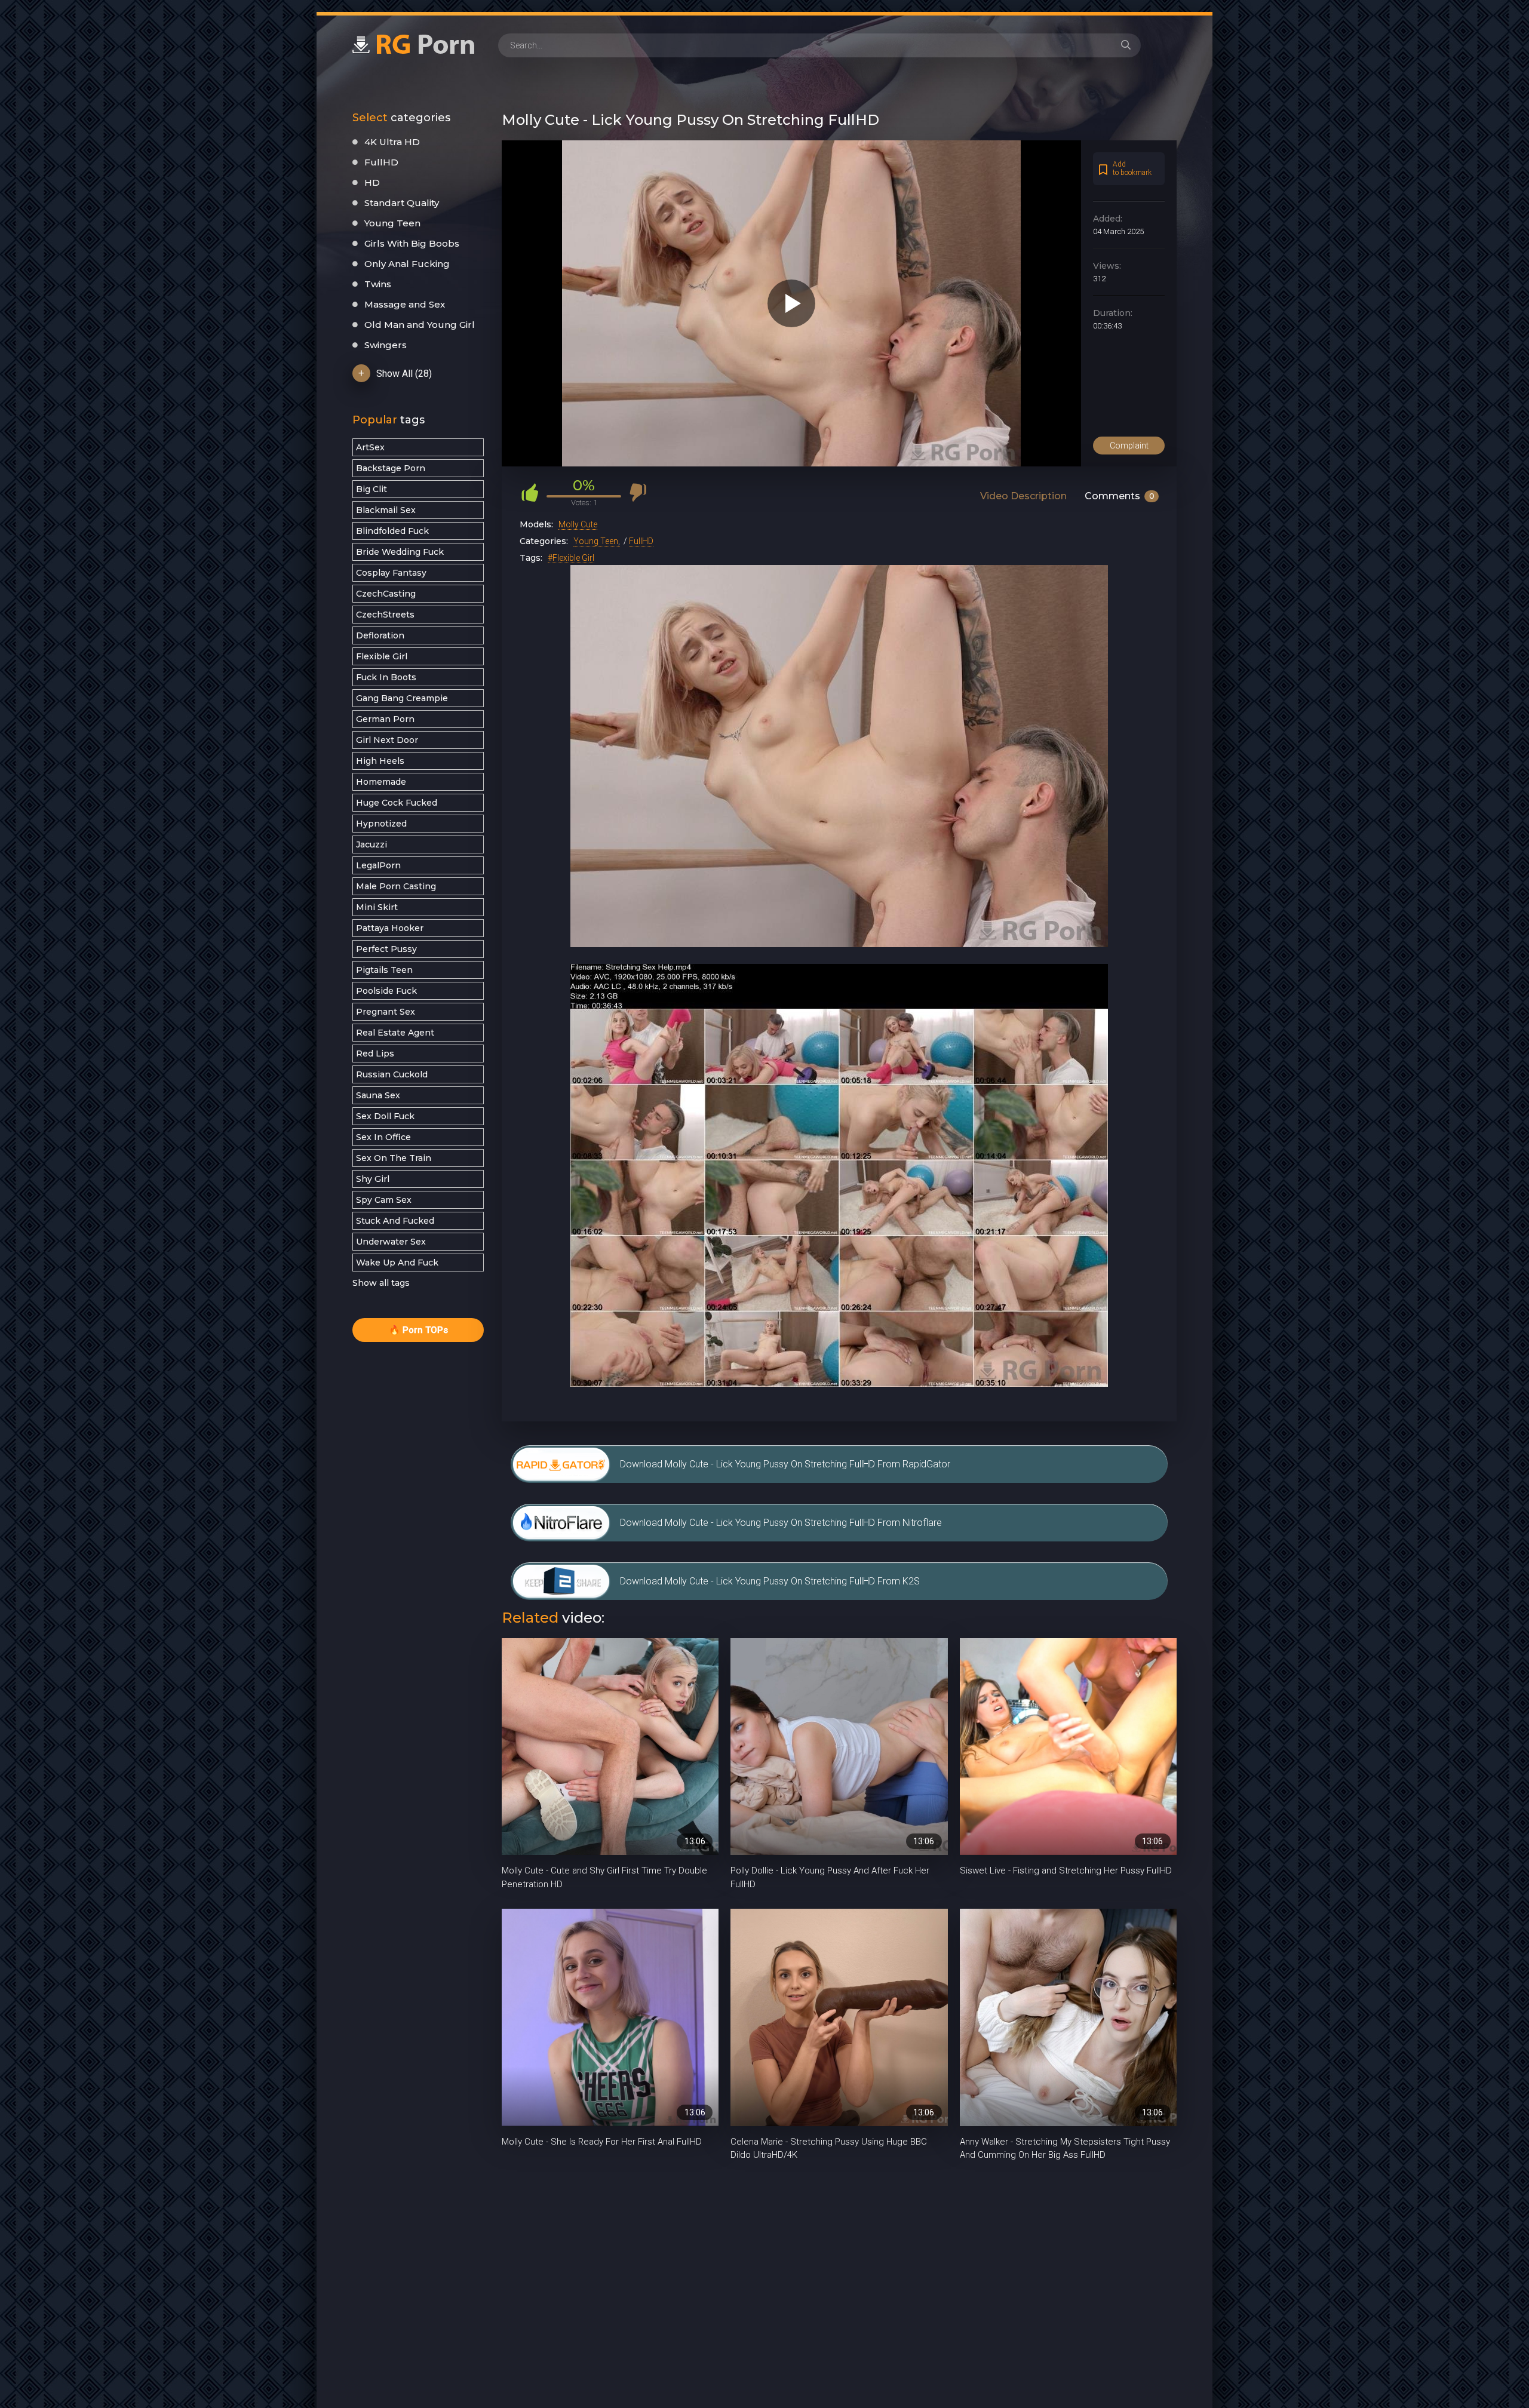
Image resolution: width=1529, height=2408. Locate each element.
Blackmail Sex (386, 510)
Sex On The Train (394, 1158)
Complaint (1129, 446)
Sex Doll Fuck (385, 1116)
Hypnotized (381, 824)
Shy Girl (373, 1179)
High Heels (380, 761)
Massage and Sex (405, 304)
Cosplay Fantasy (391, 573)
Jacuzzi (371, 844)
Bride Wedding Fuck (400, 552)
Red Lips (375, 1053)
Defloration (380, 635)
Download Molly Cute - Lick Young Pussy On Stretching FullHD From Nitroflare (781, 1523)
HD (372, 182)
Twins (378, 284)
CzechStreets (385, 615)
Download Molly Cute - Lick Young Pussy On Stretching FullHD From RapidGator (785, 1464)
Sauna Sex (378, 1095)
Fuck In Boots (386, 677)
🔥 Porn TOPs (418, 1330)
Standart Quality (402, 203)
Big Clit (371, 489)
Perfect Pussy (386, 949)
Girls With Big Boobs (412, 243)
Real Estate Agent (395, 1033)
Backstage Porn (391, 468)
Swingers (386, 345)
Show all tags (381, 1283)
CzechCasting (386, 594)
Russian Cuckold (392, 1074)
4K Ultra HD (392, 142)
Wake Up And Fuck (397, 1263)
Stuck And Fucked (395, 1221)
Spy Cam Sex (384, 1200)
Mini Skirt (377, 907)
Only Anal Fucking (407, 264)
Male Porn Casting (396, 886)
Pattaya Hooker (390, 928)
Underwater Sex (391, 1242)
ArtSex (370, 447)
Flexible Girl (382, 656)
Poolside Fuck (386, 991)
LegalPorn (378, 865)
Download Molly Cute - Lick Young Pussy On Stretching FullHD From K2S (770, 1581)
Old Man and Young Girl (420, 325)
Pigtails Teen (384, 970)
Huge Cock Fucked (397, 803)
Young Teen (392, 223)
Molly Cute (578, 524)
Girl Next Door (387, 740)
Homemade (381, 782)
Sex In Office (383, 1137)
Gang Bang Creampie (402, 698)
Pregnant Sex (386, 1012)
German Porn (385, 719)
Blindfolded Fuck (392, 531)
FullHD (381, 162)
